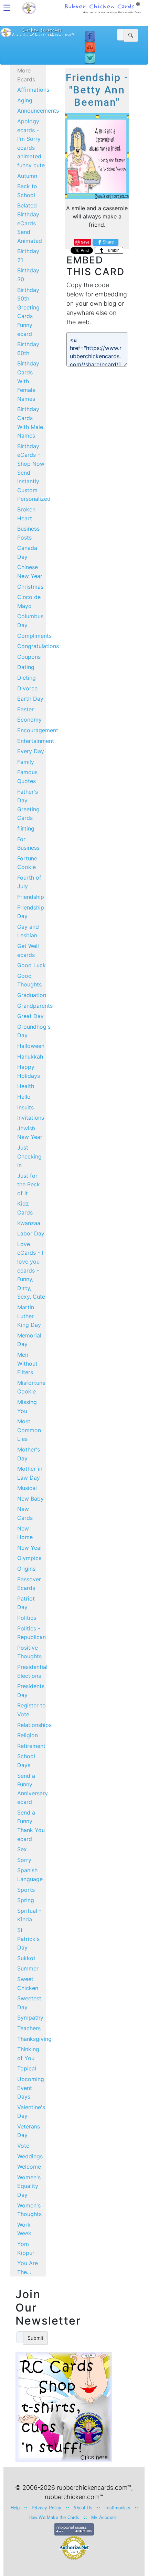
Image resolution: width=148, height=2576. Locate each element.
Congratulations (38, 646)
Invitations (31, 1118)
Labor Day (31, 1233)
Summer (28, 1968)
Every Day (31, 751)
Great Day (30, 1016)
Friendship (31, 897)
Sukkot (26, 1958)
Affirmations (33, 90)
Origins (26, 1569)
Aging (25, 100)
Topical (27, 2068)
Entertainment (36, 741)
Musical (27, 1488)
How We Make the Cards (54, 2517)
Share (108, 242)
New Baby (30, 1499)
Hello (24, 1097)
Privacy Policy (47, 2507)
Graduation (32, 995)
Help (15, 2507)
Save (85, 242)
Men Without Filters (27, 1363)
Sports (26, 1890)
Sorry (24, 1860)
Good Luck (31, 965)
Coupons (29, 657)
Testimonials (118, 2507)
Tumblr (112, 250)
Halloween (31, 1046)
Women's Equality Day (29, 2186)
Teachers (29, 2028)
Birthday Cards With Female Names (28, 381)
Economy (29, 720)
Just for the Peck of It (29, 1184)
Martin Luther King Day (29, 1316)
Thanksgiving (34, 2039)
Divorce (27, 688)
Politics (27, 1618)
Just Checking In (29, 1156)
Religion (28, 1735)
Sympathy (30, 2018)
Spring (26, 1900)
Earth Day (30, 699)
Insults (25, 1107)
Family (26, 762)
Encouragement (38, 730)
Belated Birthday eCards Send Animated (30, 223)
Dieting (27, 678)
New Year (30, 1548)
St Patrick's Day (28, 1939)
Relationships (34, 1725)
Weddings (30, 2156)
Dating (26, 667)
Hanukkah (30, 1057)
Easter (25, 709)
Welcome (29, 2167)
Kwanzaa (29, 1223)
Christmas (30, 587)
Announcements (38, 111)
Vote (23, 2146)
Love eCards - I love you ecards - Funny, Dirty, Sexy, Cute (31, 1270)
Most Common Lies (29, 1430)
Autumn (27, 176)
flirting (26, 828)
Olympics (29, 1558)
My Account (104, 2517)
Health (26, 1086)
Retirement (31, 1746)
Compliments (34, 636)
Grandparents (35, 1006)
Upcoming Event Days (31, 2088)
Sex (22, 1849)
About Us (83, 2507)
